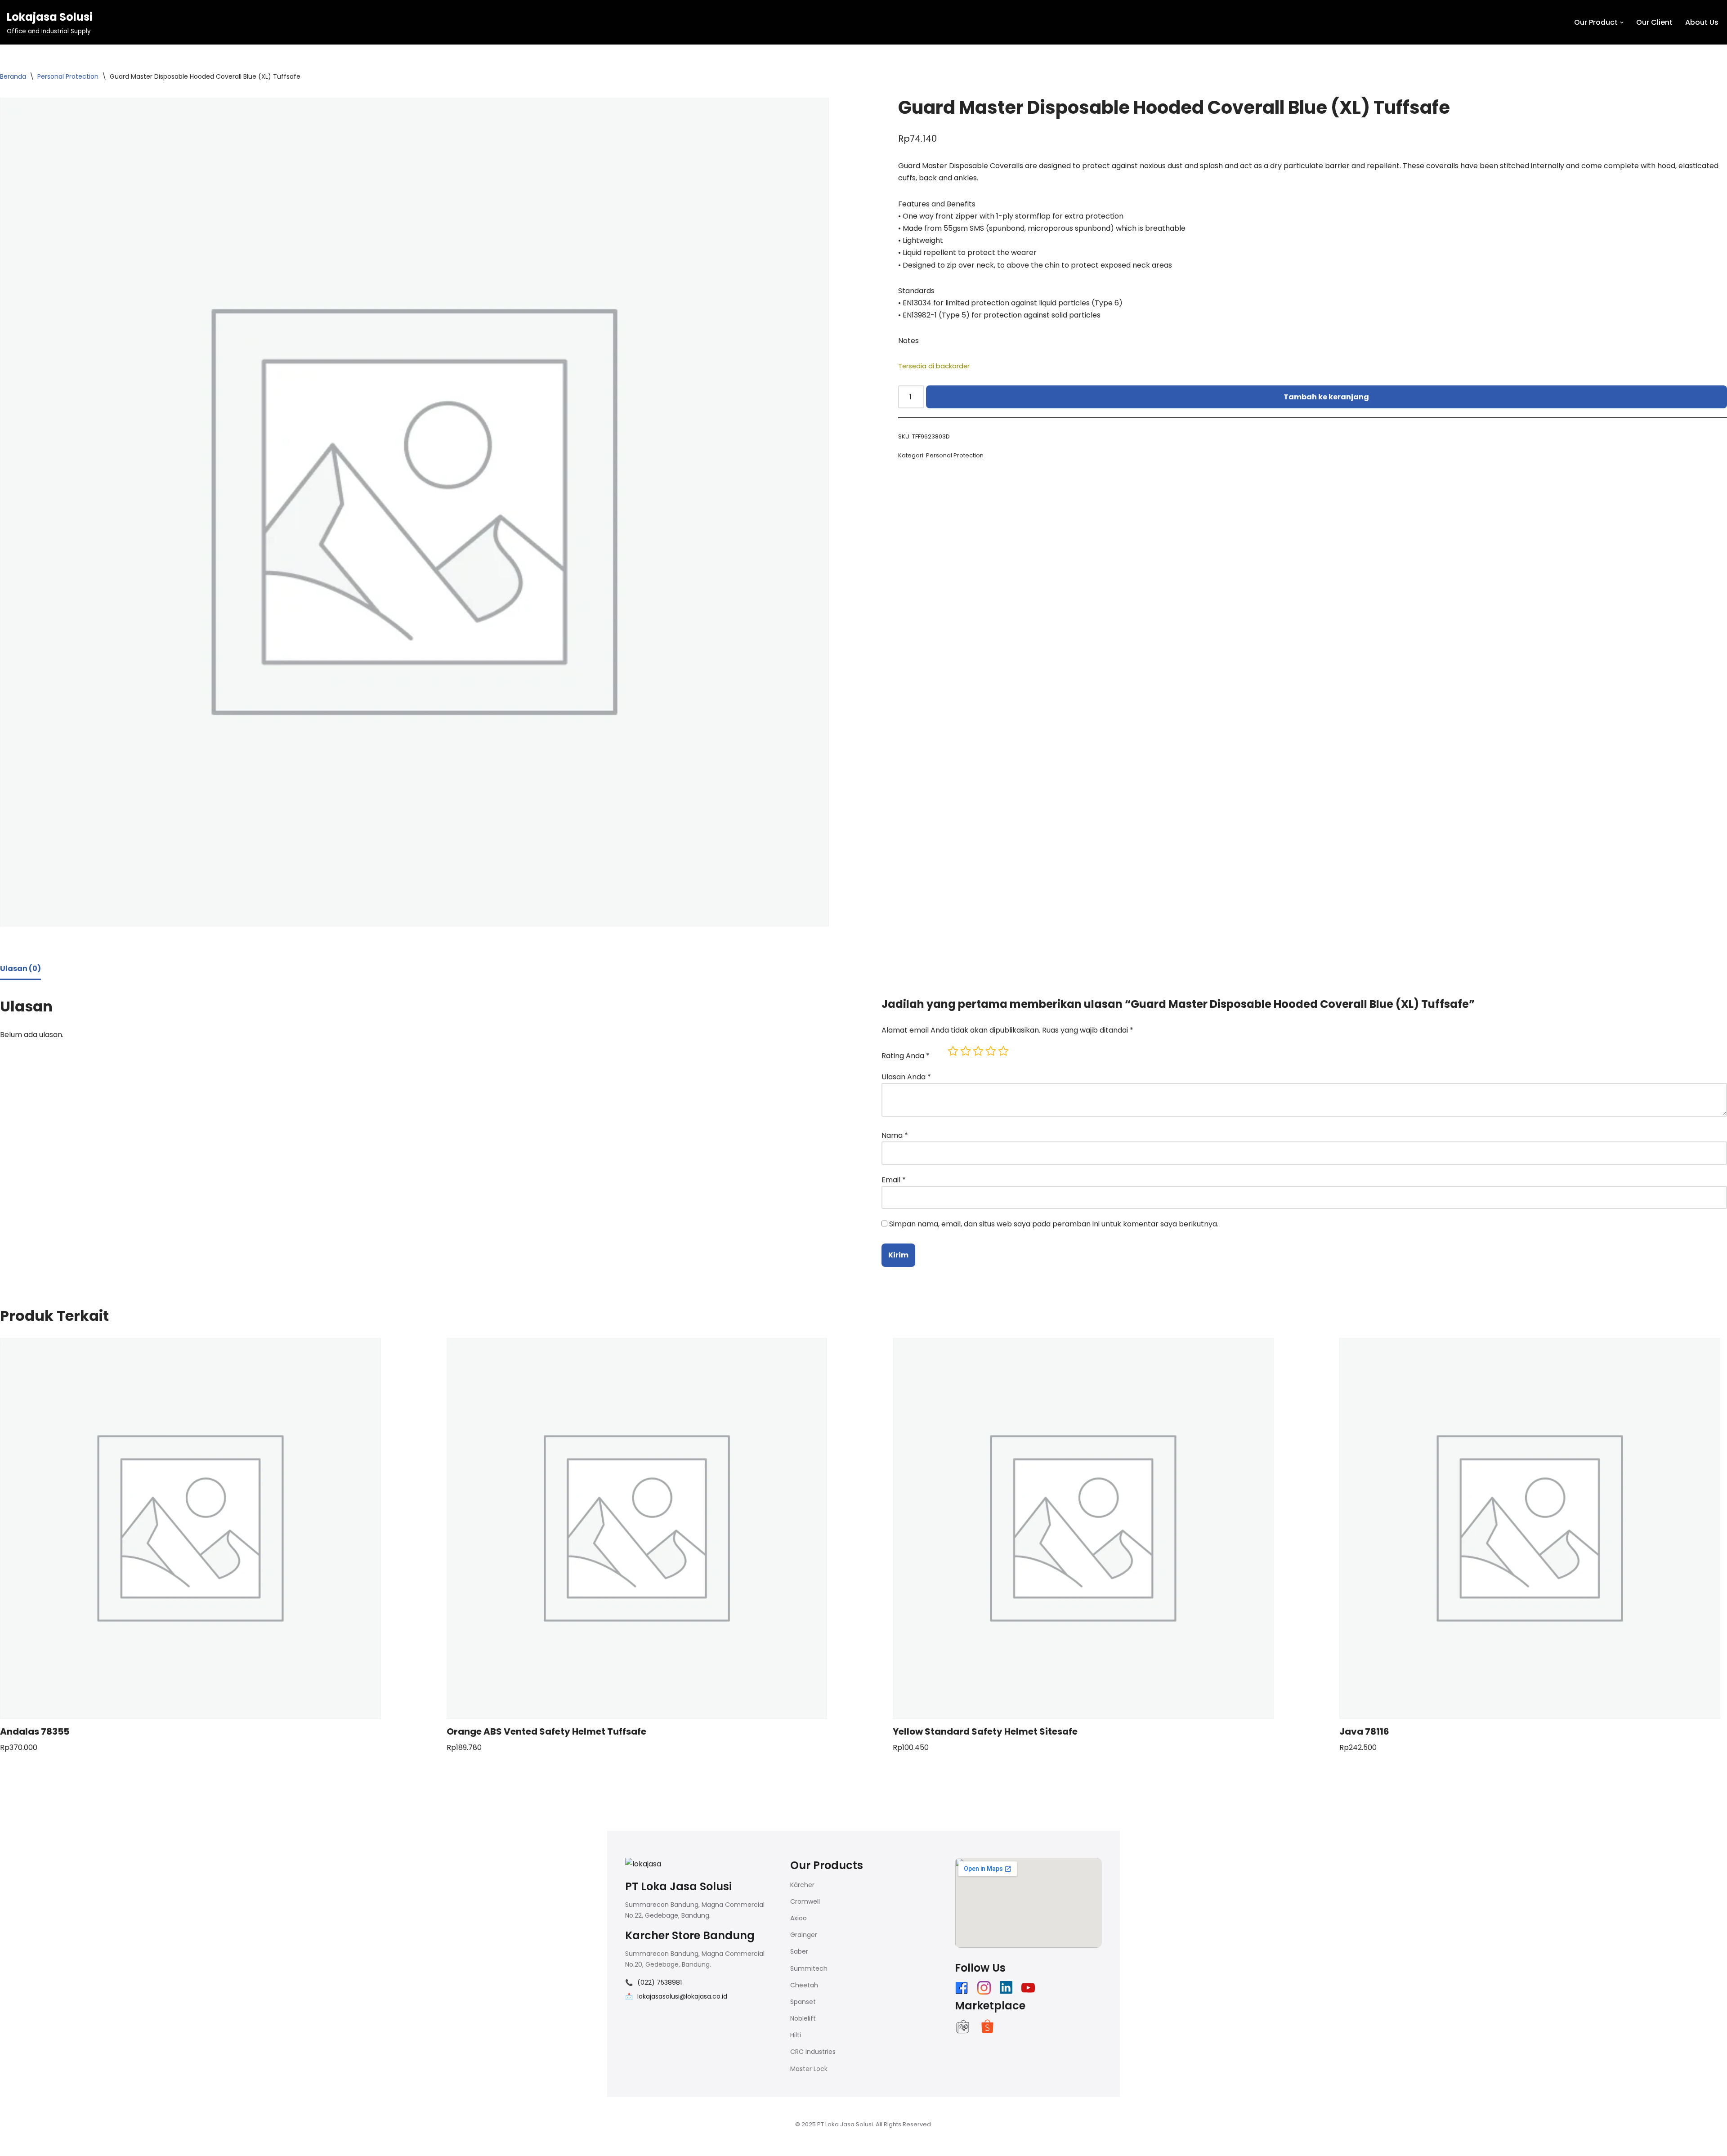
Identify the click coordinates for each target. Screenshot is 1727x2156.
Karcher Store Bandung (690, 1935)
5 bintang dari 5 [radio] (1003, 1051)
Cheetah (804, 1985)
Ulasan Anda (906, 1077)
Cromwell (805, 1901)
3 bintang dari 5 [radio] (978, 1051)
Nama (895, 1135)
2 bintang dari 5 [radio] (966, 1051)
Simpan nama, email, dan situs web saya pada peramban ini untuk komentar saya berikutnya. (1054, 1224)
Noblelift (803, 2018)
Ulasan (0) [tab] (20, 968)
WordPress (719, 2145)
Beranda (13, 76)
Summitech (809, 1968)
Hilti (796, 2035)
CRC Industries (813, 2052)
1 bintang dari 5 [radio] (953, 1051)
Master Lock (809, 2069)
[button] (1622, 22)
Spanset (803, 2002)
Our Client (1654, 22)
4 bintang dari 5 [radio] (991, 1051)
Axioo (799, 1918)
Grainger (804, 1935)
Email (894, 1180)
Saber (799, 1951)
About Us (1702, 22)
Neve (616, 2145)
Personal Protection (68, 76)
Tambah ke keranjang (1326, 397)
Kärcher (802, 1885)
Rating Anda (906, 1056)
